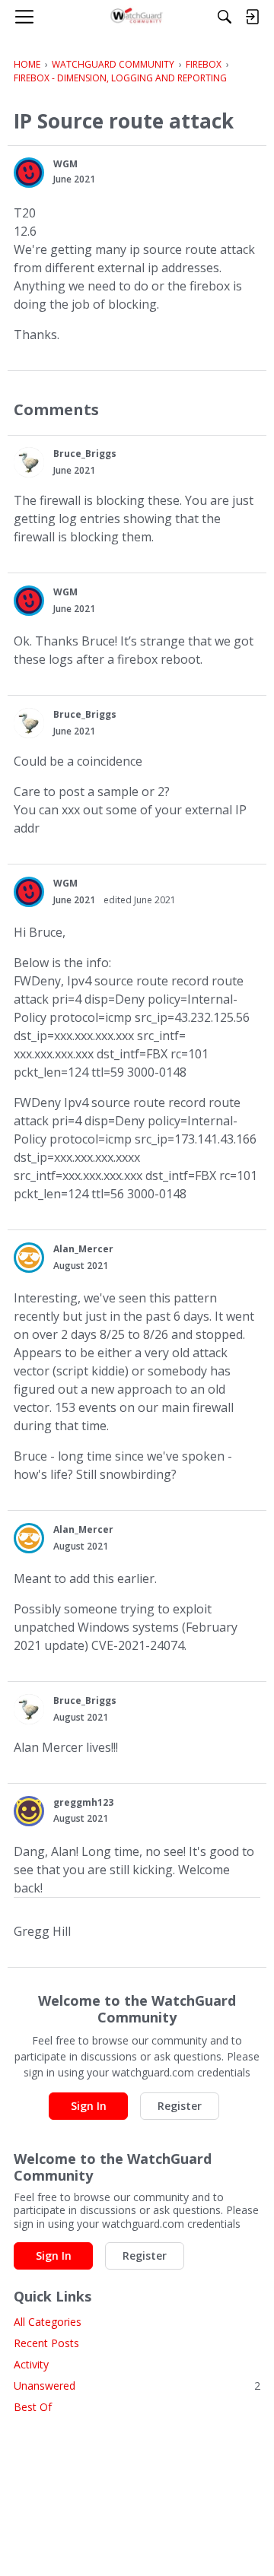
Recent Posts (46, 2343)
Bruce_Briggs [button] (85, 454)
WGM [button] (65, 164)
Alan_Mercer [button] (83, 1249)
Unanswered (137, 2386)
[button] (29, 173)
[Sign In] (252, 17)
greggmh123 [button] (83, 1802)
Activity (31, 2364)
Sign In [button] (89, 2106)
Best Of (33, 2407)
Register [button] (180, 2106)
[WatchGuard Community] (137, 17)
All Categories (48, 2322)
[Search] (225, 17)
